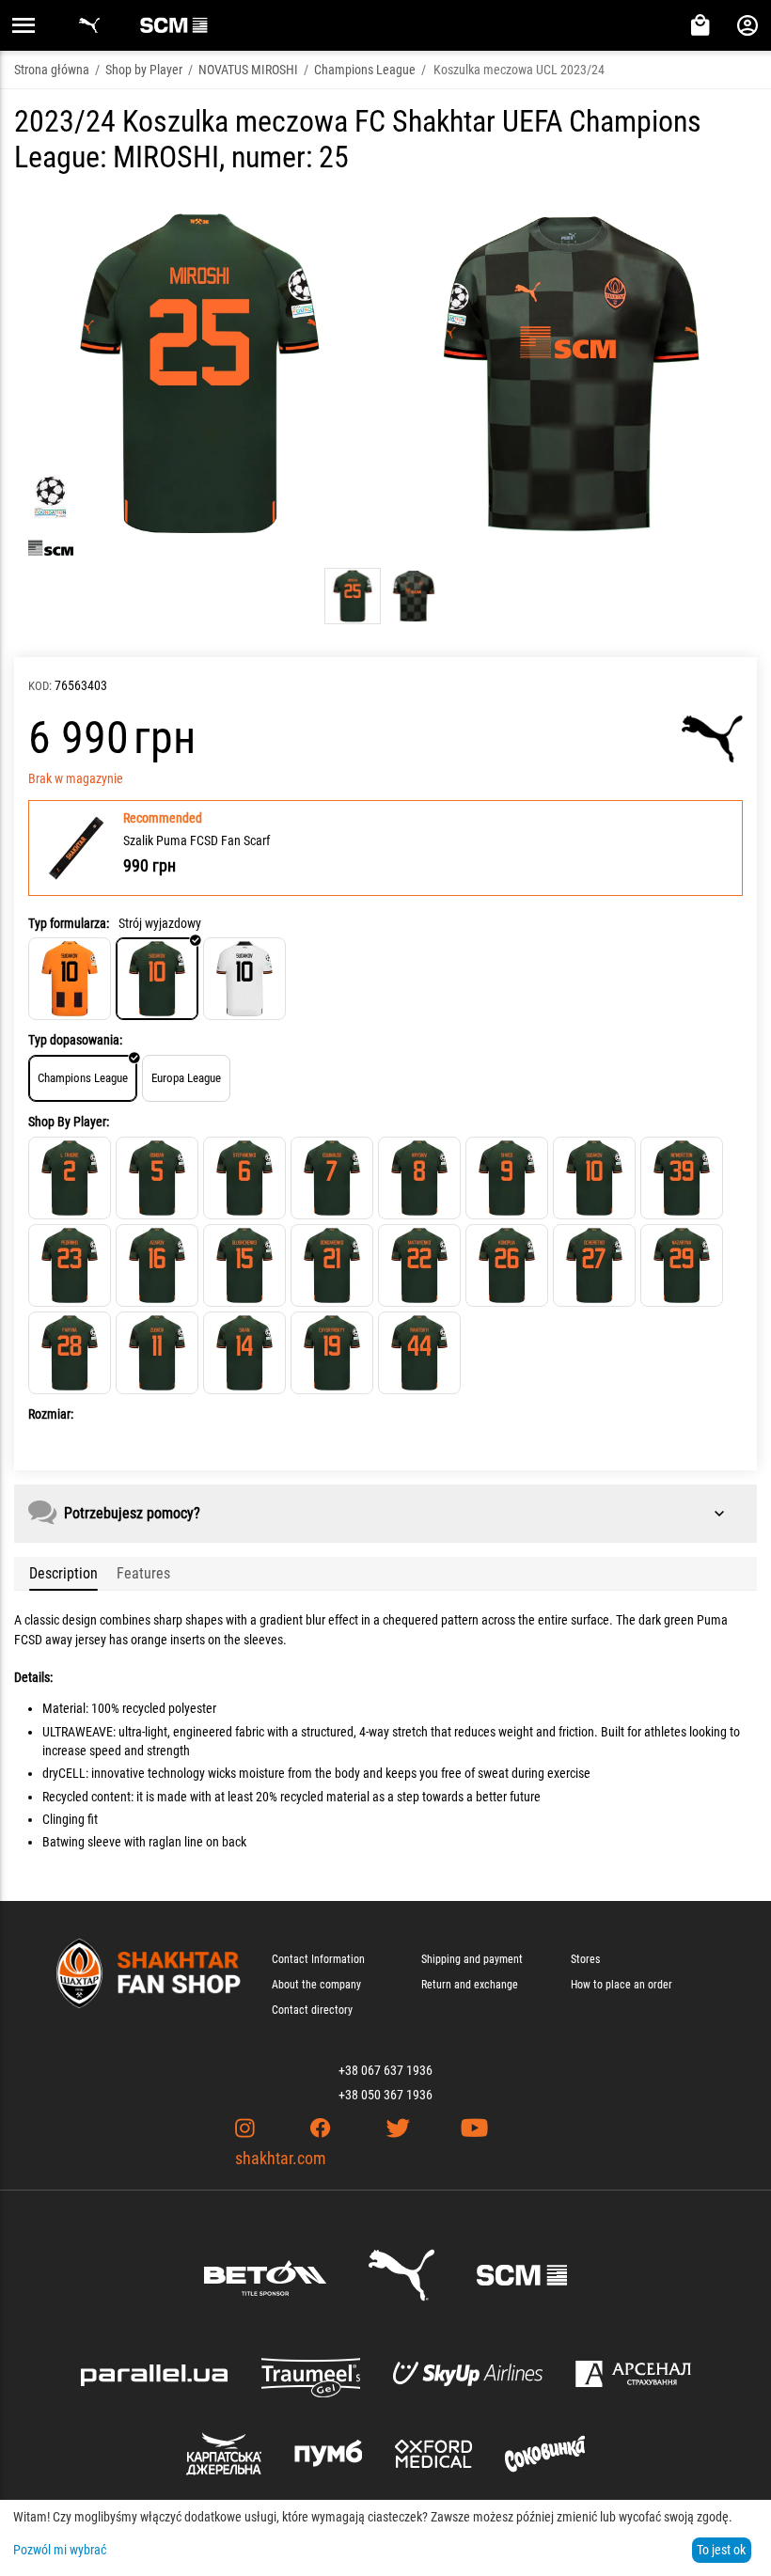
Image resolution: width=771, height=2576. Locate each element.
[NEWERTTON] (682, 1178)
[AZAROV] (157, 1265)
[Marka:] (712, 739)
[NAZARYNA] (682, 1265)
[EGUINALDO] (332, 1178)
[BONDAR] (157, 1178)
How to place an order (622, 1985)
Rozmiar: (51, 1414)
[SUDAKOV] (594, 1178)
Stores (585, 1959)
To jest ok (721, 2550)
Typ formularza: (69, 923)
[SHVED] (507, 1178)
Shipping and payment (472, 1959)
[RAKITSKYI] (419, 1353)
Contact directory (312, 2010)
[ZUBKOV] (157, 1353)
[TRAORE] (70, 1178)
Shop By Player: (69, 1122)
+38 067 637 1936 (385, 2070)
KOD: (40, 686)
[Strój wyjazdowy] (157, 979)
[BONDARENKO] (332, 1265)
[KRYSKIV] (419, 1178)
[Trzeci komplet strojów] (244, 979)
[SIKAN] (244, 1353)
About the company (316, 1985)
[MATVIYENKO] (419, 1265)
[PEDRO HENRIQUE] (70, 1265)
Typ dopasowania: (75, 1040)
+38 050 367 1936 (385, 2095)
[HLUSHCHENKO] (244, 1265)
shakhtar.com (281, 2158)
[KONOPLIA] (507, 1265)
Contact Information (318, 1959)
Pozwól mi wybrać (60, 2550)
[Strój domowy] (70, 979)
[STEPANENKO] (244, 1178)
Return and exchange (470, 1985)
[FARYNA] (70, 1353)
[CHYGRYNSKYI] (332, 1353)
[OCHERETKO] (594, 1265)
